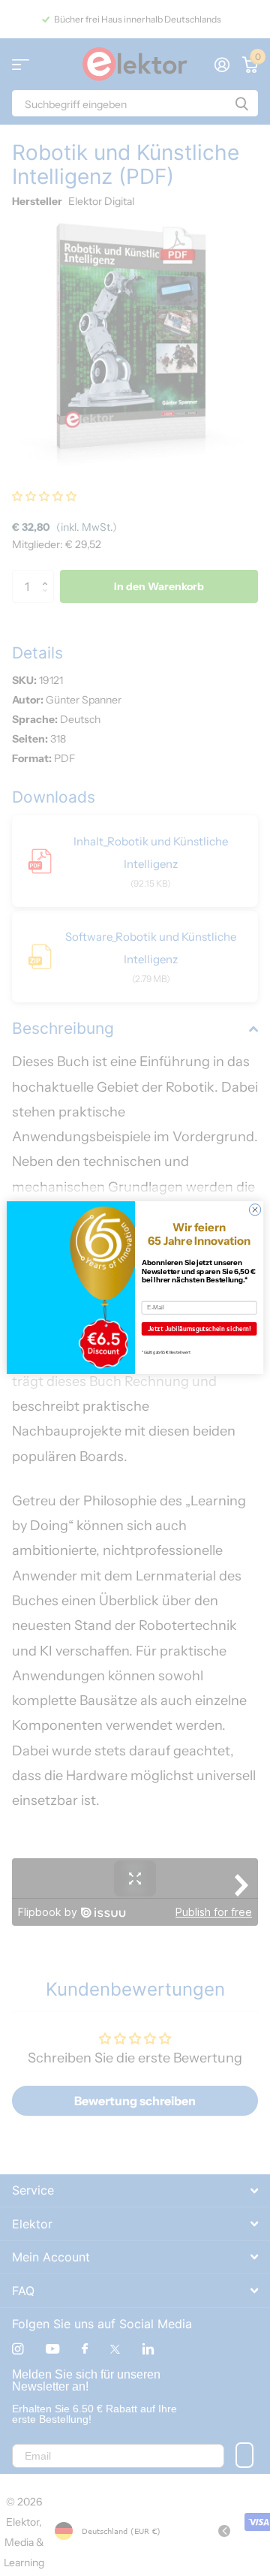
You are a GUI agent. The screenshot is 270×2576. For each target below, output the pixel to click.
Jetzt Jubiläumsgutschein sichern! (199, 1329)
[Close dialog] (255, 1210)
